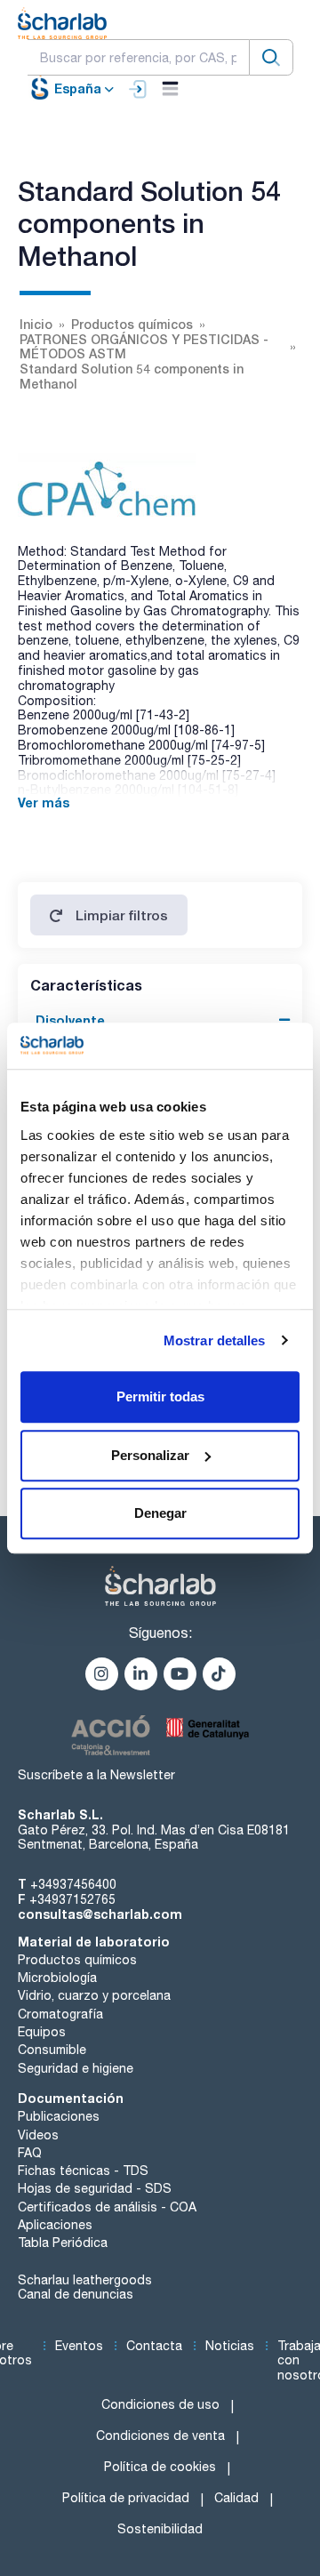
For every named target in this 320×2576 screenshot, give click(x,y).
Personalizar (150, 1455)
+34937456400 (73, 1884)
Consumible (52, 2050)
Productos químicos (77, 1960)
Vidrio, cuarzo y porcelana (94, 1995)
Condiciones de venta (160, 2436)
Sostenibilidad (160, 2529)
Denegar (160, 1513)
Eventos (79, 2346)
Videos (38, 2135)
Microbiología (57, 1978)
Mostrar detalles (215, 1340)
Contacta (154, 2346)
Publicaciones (59, 2116)
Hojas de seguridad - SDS (95, 2188)
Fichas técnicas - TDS (83, 2171)
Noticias (230, 2346)
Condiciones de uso (160, 2404)
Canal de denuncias (76, 2294)
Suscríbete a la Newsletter (96, 1775)
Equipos (42, 2032)
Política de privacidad (126, 2498)
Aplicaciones (55, 2225)
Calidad (236, 2498)
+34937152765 (72, 1899)
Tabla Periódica (63, 2243)
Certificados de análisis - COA (107, 2207)
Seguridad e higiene (76, 2068)
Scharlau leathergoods (85, 2280)
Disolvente (70, 1020)
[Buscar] (271, 57)
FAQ (30, 2153)
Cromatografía (60, 2014)
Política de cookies (160, 2467)
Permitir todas (160, 1396)
